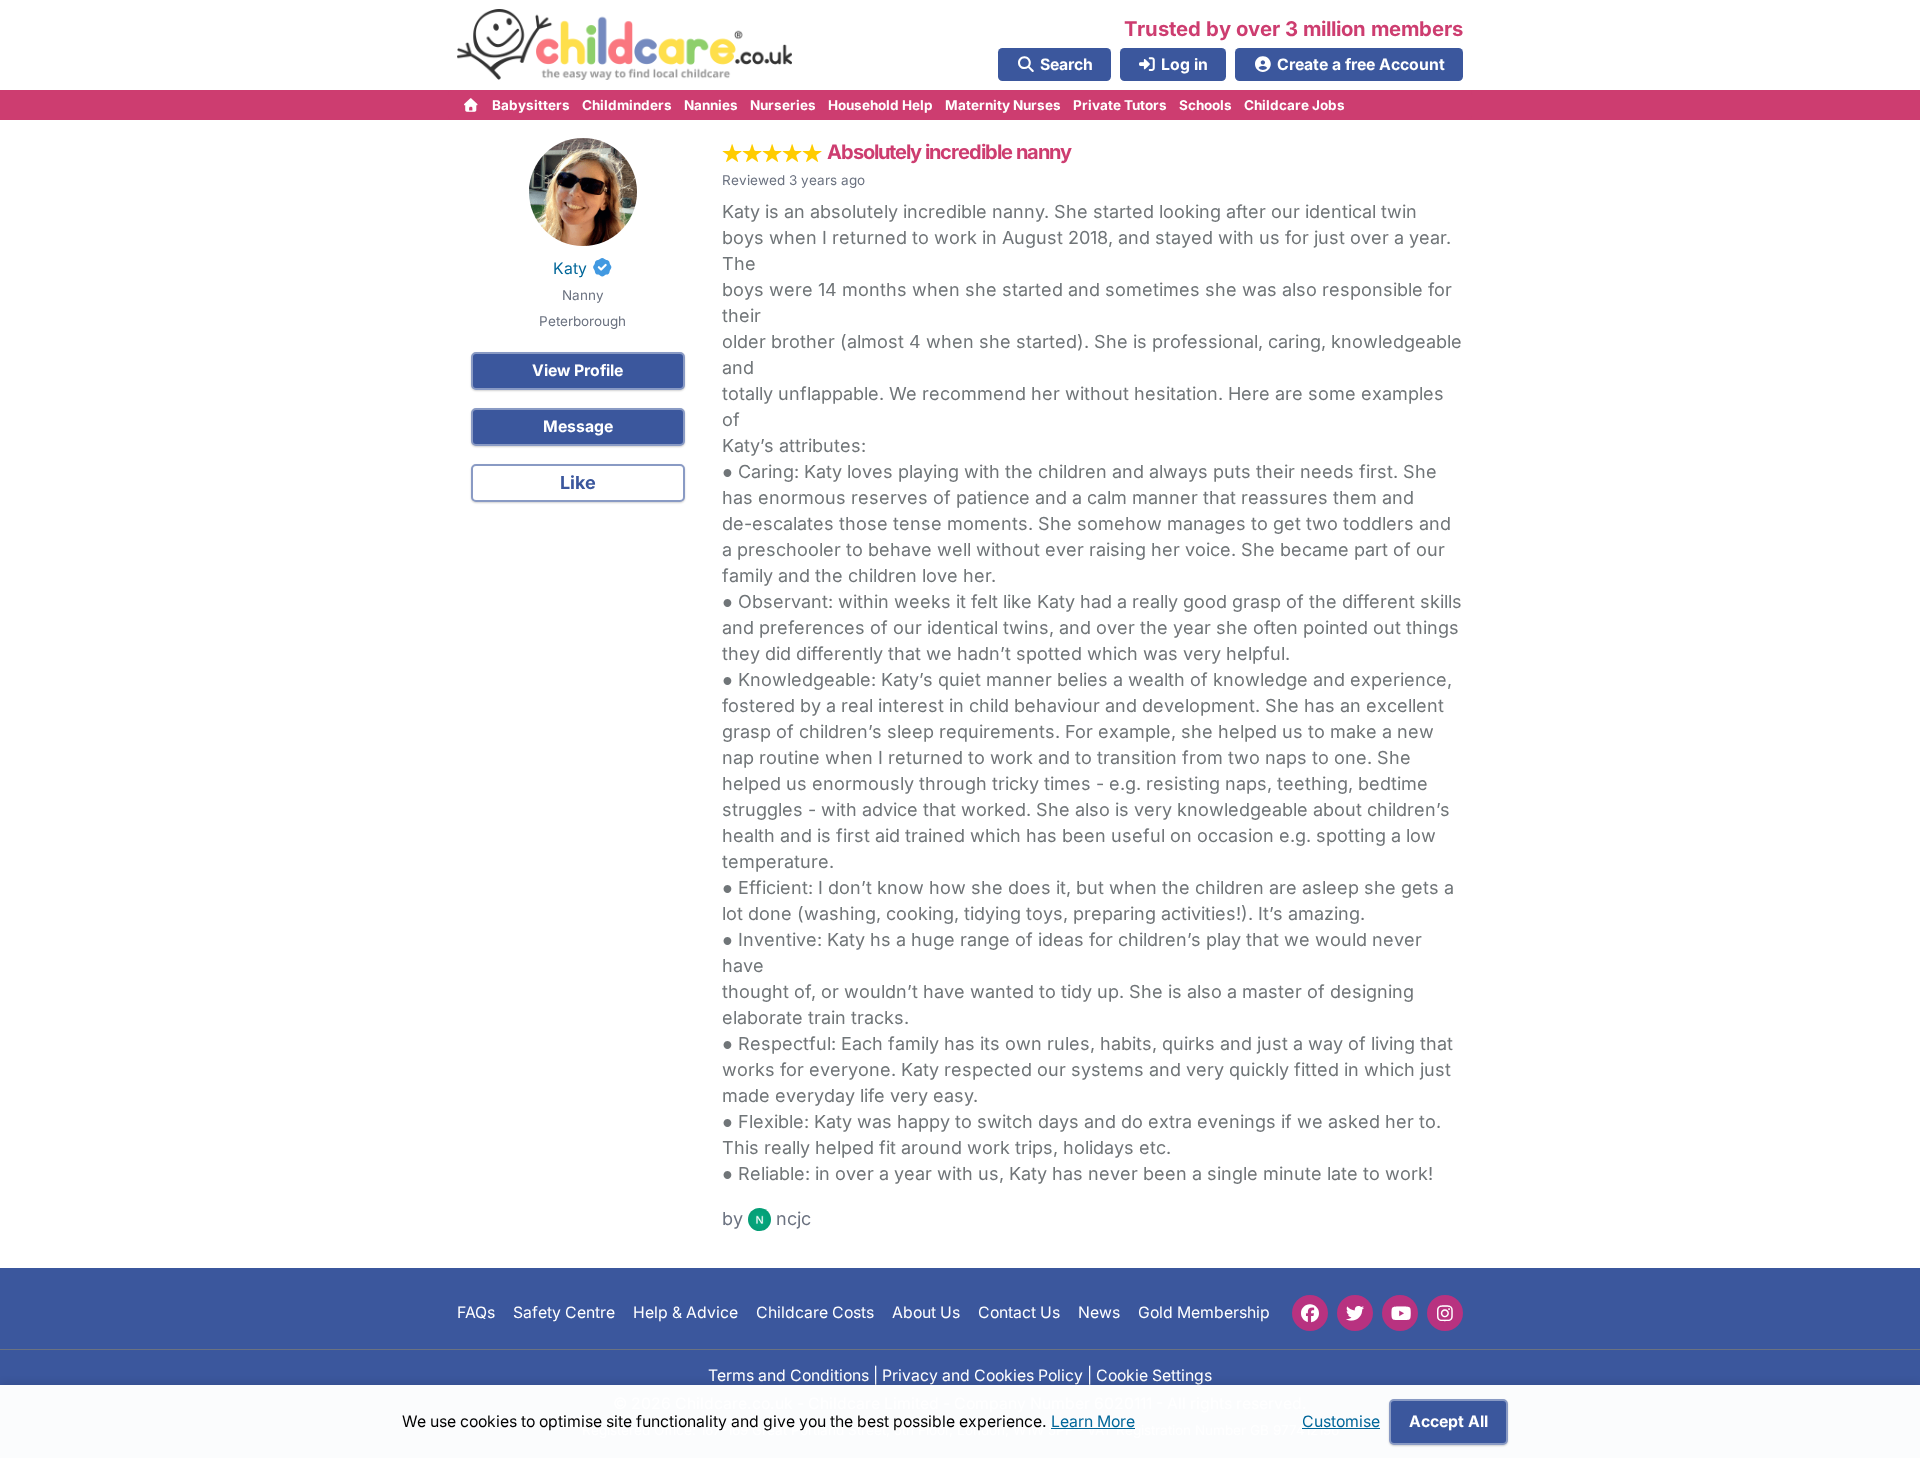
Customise (1341, 1421)
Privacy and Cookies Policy (982, 1374)
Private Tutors (1120, 105)
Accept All (1448, 1421)
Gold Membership (1204, 1312)
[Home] (471, 105)
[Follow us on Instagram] (1445, 1313)
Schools (1205, 105)
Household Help (880, 105)
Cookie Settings (1154, 1374)
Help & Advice (685, 1312)
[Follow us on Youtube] (1400, 1313)
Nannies (711, 105)
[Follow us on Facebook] (1310, 1313)
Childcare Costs (815, 1312)
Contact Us (1019, 1312)
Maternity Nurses (1003, 105)
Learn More (1093, 1421)
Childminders (627, 105)
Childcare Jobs (1294, 105)
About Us (926, 1312)
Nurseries (783, 105)
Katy (570, 268)
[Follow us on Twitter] (1355, 1313)
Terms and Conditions (788, 1374)
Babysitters (531, 105)
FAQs (476, 1312)
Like (578, 482)
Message (578, 426)
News (1099, 1312)
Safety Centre (564, 1312)
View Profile (577, 370)
